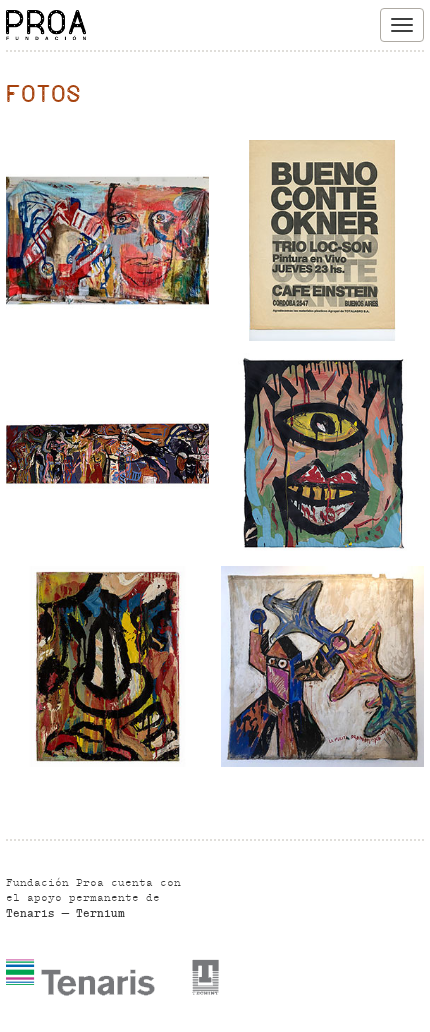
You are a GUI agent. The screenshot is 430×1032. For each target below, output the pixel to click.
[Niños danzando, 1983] (107, 453)
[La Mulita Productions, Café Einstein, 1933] (322, 666)
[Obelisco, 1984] (107, 666)
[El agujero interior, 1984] (322, 453)
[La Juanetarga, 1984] (107, 240)
